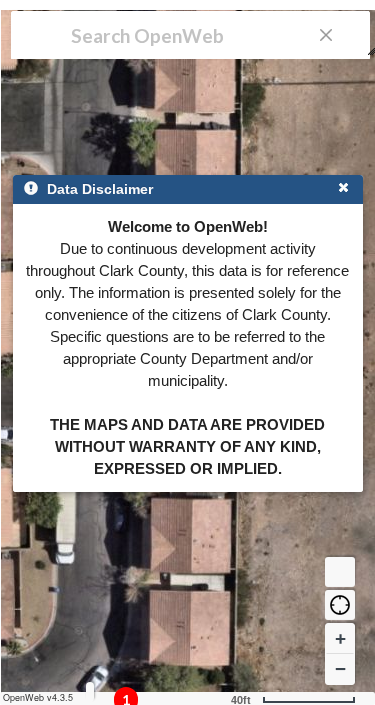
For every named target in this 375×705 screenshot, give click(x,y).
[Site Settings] (90, 691)
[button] (340, 605)
